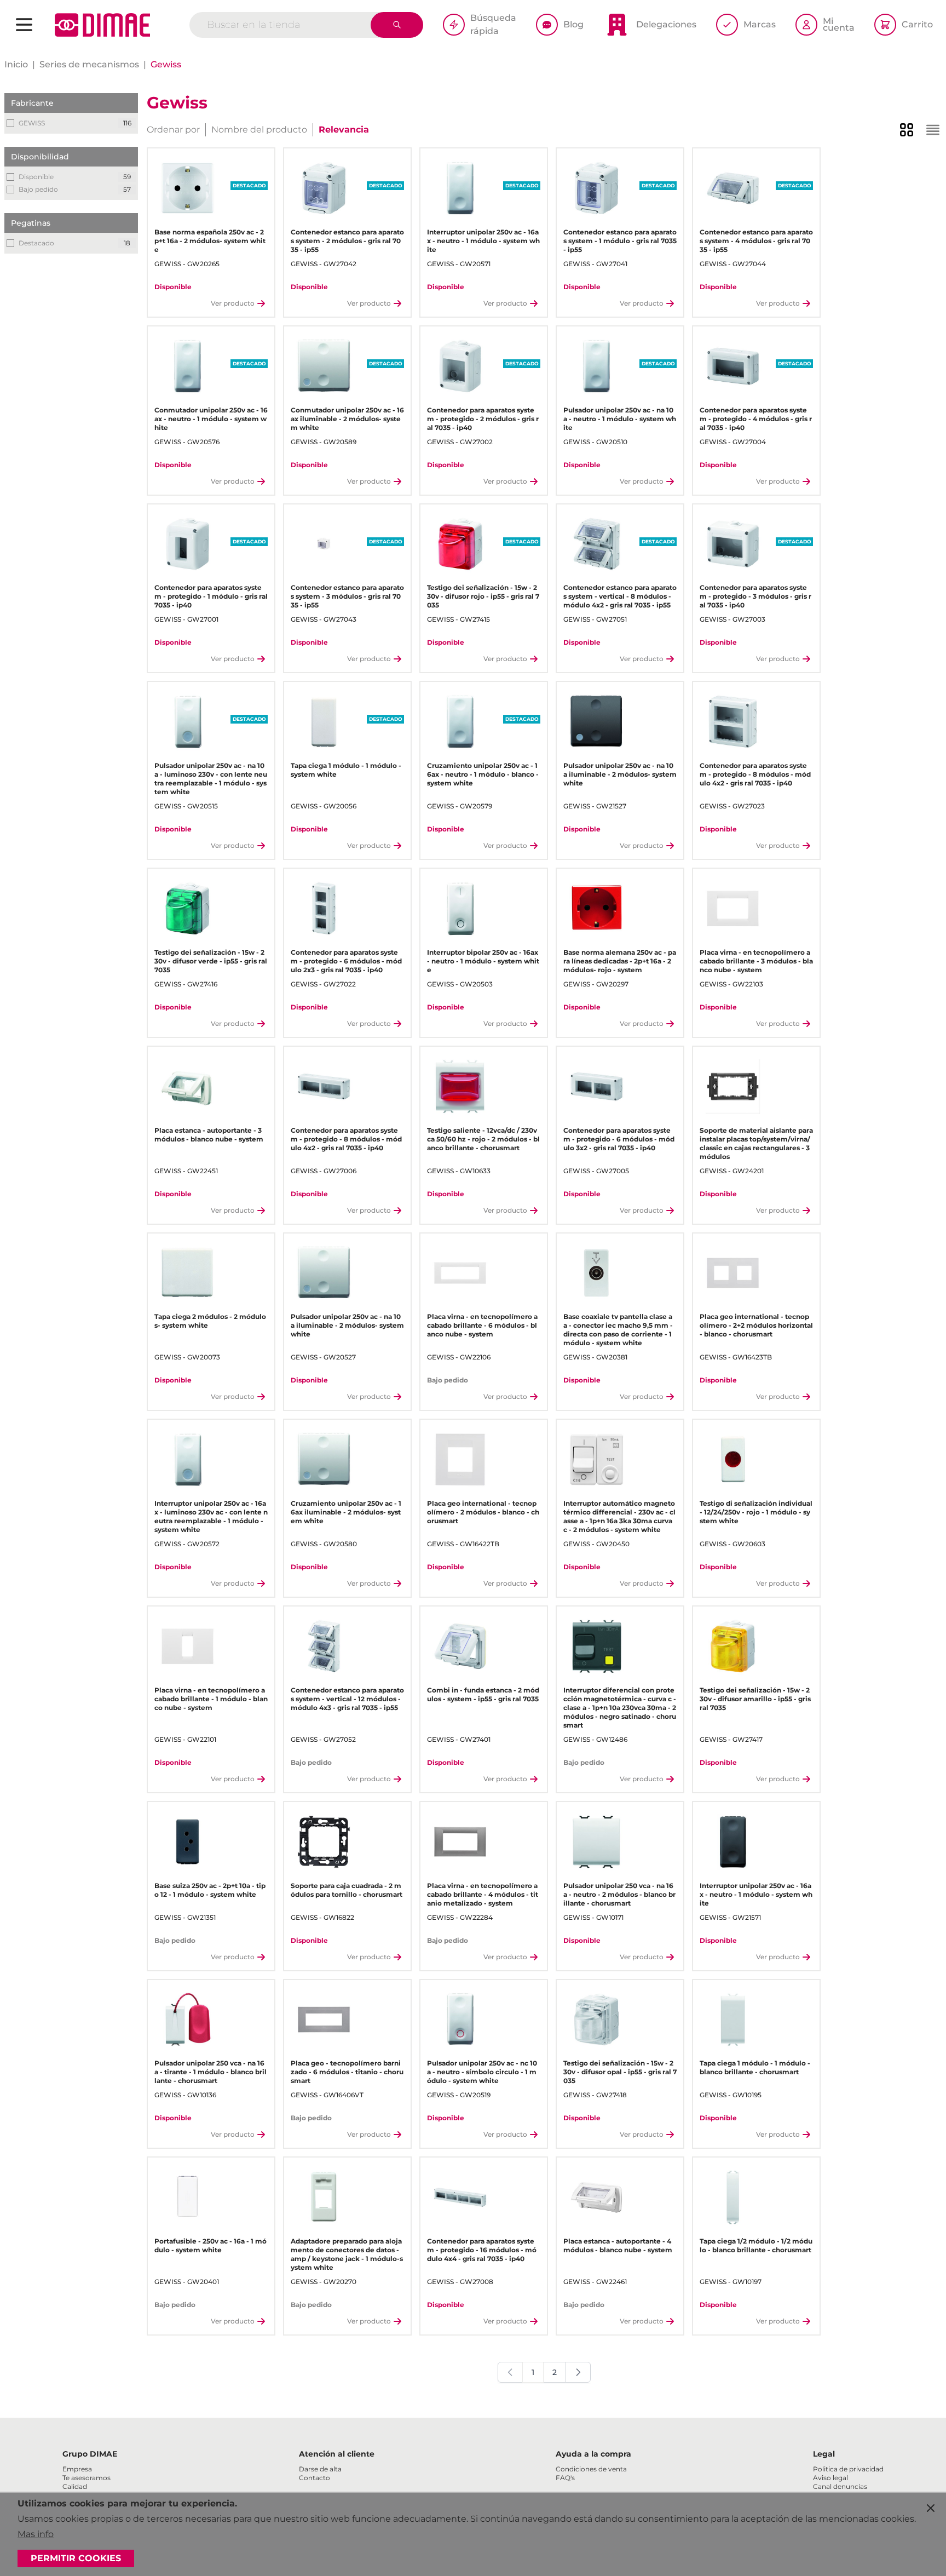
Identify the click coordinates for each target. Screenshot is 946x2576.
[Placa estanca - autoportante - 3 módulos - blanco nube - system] (188, 1086)
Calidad (75, 2486)
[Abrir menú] (24, 25)
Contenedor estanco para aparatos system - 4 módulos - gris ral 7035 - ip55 (756, 241)
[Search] (397, 25)
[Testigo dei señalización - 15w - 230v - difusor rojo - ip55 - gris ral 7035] (460, 544)
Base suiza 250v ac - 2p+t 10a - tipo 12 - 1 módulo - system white (210, 1890)
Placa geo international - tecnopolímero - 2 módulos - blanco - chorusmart (483, 1512)
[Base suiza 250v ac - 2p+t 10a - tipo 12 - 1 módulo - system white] (188, 1842)
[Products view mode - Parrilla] (907, 130)
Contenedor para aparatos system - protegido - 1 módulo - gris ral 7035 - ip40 (211, 596)
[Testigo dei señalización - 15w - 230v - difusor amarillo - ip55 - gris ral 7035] (733, 1646)
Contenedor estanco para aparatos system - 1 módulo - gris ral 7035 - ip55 (620, 241)
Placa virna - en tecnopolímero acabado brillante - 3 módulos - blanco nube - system (756, 961)
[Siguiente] (578, 2372)
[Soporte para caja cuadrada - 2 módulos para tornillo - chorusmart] (324, 1842)
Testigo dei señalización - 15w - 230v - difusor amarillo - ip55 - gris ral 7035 (755, 1699)
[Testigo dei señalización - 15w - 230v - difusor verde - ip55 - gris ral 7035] (188, 908)
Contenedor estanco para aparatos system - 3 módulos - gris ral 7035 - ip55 (347, 596)
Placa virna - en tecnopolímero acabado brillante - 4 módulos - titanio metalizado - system (483, 1894)
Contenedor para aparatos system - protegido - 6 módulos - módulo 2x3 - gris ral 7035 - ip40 (346, 961)
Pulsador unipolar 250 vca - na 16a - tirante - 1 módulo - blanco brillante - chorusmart (210, 2072)
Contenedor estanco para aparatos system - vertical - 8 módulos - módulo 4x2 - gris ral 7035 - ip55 (620, 596)
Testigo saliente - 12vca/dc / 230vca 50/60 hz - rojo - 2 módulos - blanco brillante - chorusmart (483, 1139)
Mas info (36, 2534)
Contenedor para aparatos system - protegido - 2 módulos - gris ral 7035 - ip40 (483, 419)
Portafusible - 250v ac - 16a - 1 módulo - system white (210, 2245)
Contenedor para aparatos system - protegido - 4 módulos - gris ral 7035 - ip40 (756, 419)
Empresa (77, 2469)
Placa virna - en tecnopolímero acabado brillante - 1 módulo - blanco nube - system (211, 1699)
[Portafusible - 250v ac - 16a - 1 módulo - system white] (188, 2197)
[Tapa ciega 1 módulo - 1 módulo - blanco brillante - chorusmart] (733, 2020)
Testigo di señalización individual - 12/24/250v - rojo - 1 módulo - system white (756, 1512)
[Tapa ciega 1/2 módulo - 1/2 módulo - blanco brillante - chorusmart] (733, 2197)
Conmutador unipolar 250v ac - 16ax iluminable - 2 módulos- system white (347, 419)
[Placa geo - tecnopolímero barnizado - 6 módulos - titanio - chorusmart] (324, 2020)
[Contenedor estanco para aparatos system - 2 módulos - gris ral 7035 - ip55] (324, 188)
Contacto (315, 2478)
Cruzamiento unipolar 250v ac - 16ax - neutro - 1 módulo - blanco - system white (483, 774)
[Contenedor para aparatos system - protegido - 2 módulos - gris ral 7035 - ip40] (460, 366)
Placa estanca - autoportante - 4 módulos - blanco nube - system (618, 2245)
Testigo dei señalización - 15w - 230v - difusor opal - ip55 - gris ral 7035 (620, 2072)
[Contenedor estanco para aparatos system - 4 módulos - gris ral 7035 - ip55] (733, 188)
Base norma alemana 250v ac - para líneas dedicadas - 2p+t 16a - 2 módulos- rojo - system (620, 961)
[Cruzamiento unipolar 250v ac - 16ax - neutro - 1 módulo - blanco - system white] (460, 722)
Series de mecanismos (89, 64)
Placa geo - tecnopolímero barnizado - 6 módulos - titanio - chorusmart (347, 2072)
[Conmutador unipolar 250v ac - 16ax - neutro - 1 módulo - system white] (188, 366)
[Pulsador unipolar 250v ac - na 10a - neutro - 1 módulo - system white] (596, 366)
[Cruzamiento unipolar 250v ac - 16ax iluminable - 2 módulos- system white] (324, 1459)
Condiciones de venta (591, 2469)
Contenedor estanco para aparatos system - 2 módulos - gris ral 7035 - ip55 (347, 241)
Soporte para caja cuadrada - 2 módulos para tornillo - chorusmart (347, 1890)
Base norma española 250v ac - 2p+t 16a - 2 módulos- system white (210, 241)
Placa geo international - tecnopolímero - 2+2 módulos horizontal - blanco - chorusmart (756, 1325)
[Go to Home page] (102, 25)
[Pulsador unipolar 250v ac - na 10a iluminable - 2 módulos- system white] (596, 722)
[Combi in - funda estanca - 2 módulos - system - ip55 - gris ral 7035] (460, 1646)
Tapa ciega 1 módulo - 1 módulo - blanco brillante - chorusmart (755, 2067)
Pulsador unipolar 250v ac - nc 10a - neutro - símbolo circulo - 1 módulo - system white (482, 2072)
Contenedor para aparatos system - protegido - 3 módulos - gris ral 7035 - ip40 (755, 596)
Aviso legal (830, 2478)
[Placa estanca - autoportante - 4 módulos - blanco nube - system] (596, 2197)
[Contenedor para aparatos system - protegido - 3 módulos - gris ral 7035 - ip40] (733, 544)
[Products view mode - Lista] (933, 130)
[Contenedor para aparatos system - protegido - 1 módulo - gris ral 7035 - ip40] (188, 544)
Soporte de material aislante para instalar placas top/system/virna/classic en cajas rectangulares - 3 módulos (756, 1143)
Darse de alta (320, 2469)
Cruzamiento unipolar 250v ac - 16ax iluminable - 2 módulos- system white (346, 1512)
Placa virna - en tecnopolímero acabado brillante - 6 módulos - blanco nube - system (482, 1325)
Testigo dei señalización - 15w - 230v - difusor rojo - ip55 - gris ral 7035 (483, 596)
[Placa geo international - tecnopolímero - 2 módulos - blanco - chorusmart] (460, 1459)
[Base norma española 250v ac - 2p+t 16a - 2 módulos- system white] (188, 188)
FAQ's (565, 2478)
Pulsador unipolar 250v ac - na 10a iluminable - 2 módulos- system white (620, 774)
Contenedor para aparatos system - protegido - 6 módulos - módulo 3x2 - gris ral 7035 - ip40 (619, 1139)
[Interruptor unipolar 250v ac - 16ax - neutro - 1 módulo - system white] (460, 188)
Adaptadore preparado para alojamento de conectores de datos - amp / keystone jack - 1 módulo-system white (347, 2254)
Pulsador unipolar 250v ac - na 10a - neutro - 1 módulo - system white (620, 419)
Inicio (16, 64)
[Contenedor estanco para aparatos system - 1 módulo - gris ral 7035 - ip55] (596, 188)
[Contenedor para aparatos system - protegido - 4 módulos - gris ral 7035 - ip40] (733, 366)
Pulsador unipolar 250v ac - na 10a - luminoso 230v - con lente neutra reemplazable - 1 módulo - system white (211, 779)
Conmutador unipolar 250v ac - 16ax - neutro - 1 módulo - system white (211, 419)
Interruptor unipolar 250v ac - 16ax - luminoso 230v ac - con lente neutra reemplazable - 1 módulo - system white (211, 1516)
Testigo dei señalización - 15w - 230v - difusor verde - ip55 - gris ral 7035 (211, 961)
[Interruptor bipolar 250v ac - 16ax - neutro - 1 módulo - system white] (460, 908)
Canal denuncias (840, 2486)
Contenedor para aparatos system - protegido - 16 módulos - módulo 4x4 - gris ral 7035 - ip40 (482, 2250)
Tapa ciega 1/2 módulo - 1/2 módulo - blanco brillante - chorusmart (756, 2245)
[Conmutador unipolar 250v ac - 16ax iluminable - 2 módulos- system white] (324, 366)
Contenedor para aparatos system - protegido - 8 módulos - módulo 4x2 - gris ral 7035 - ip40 (755, 774)
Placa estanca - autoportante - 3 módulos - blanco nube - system (209, 1135)
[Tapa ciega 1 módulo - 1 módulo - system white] (324, 722)
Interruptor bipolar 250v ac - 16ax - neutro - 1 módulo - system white (483, 961)
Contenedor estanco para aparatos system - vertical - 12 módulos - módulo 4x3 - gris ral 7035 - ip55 (347, 1699)
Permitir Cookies (76, 2558)
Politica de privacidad (848, 2469)
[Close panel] (931, 2508)
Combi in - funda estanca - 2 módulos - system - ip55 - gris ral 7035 (483, 1694)
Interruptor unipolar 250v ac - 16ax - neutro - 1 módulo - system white (483, 241)
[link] (510, 2372)
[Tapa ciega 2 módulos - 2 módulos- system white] (188, 1273)
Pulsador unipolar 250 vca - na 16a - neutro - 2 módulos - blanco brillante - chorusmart (619, 1894)
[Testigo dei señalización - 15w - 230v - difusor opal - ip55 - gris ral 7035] (596, 2020)
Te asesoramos (86, 2478)
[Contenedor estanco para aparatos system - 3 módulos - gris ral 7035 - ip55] (324, 544)
